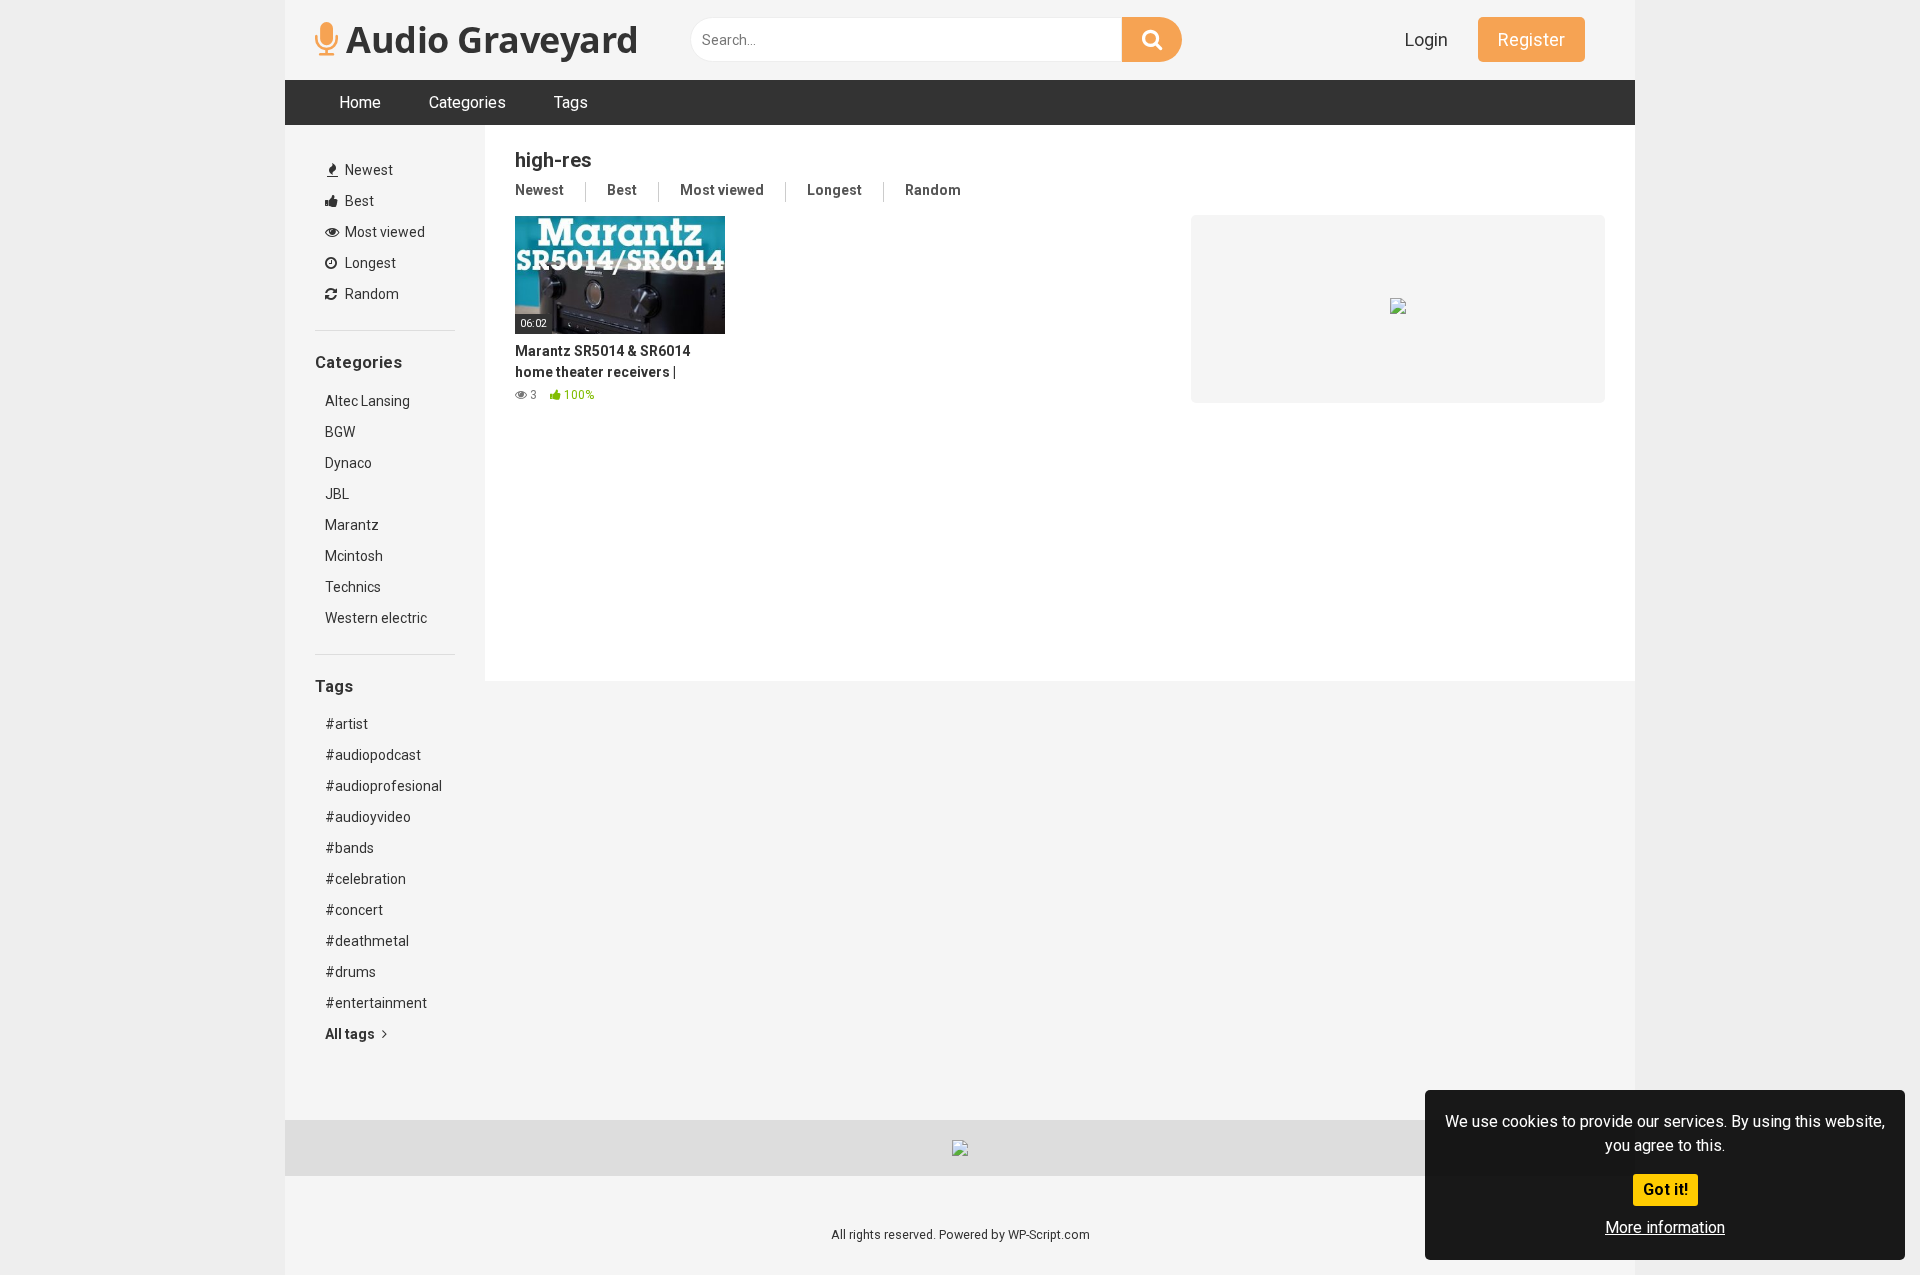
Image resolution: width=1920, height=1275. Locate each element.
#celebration (365, 879)
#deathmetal (367, 941)
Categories (467, 102)
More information (1665, 1227)
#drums (350, 972)
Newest (367, 170)
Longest (369, 263)
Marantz (352, 525)
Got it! (1665, 1189)
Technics (353, 587)
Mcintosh (354, 556)
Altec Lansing (367, 401)
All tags (351, 1034)
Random (370, 294)
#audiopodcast (373, 755)
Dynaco (348, 463)
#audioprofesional (383, 786)
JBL (337, 494)
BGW (340, 432)
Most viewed (383, 232)
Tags (571, 102)
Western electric (376, 618)
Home (360, 102)
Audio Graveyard (488, 39)
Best (358, 201)
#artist (346, 724)
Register (1531, 39)
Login (1426, 39)
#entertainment (376, 1003)
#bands (349, 848)
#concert (354, 910)
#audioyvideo (368, 817)
